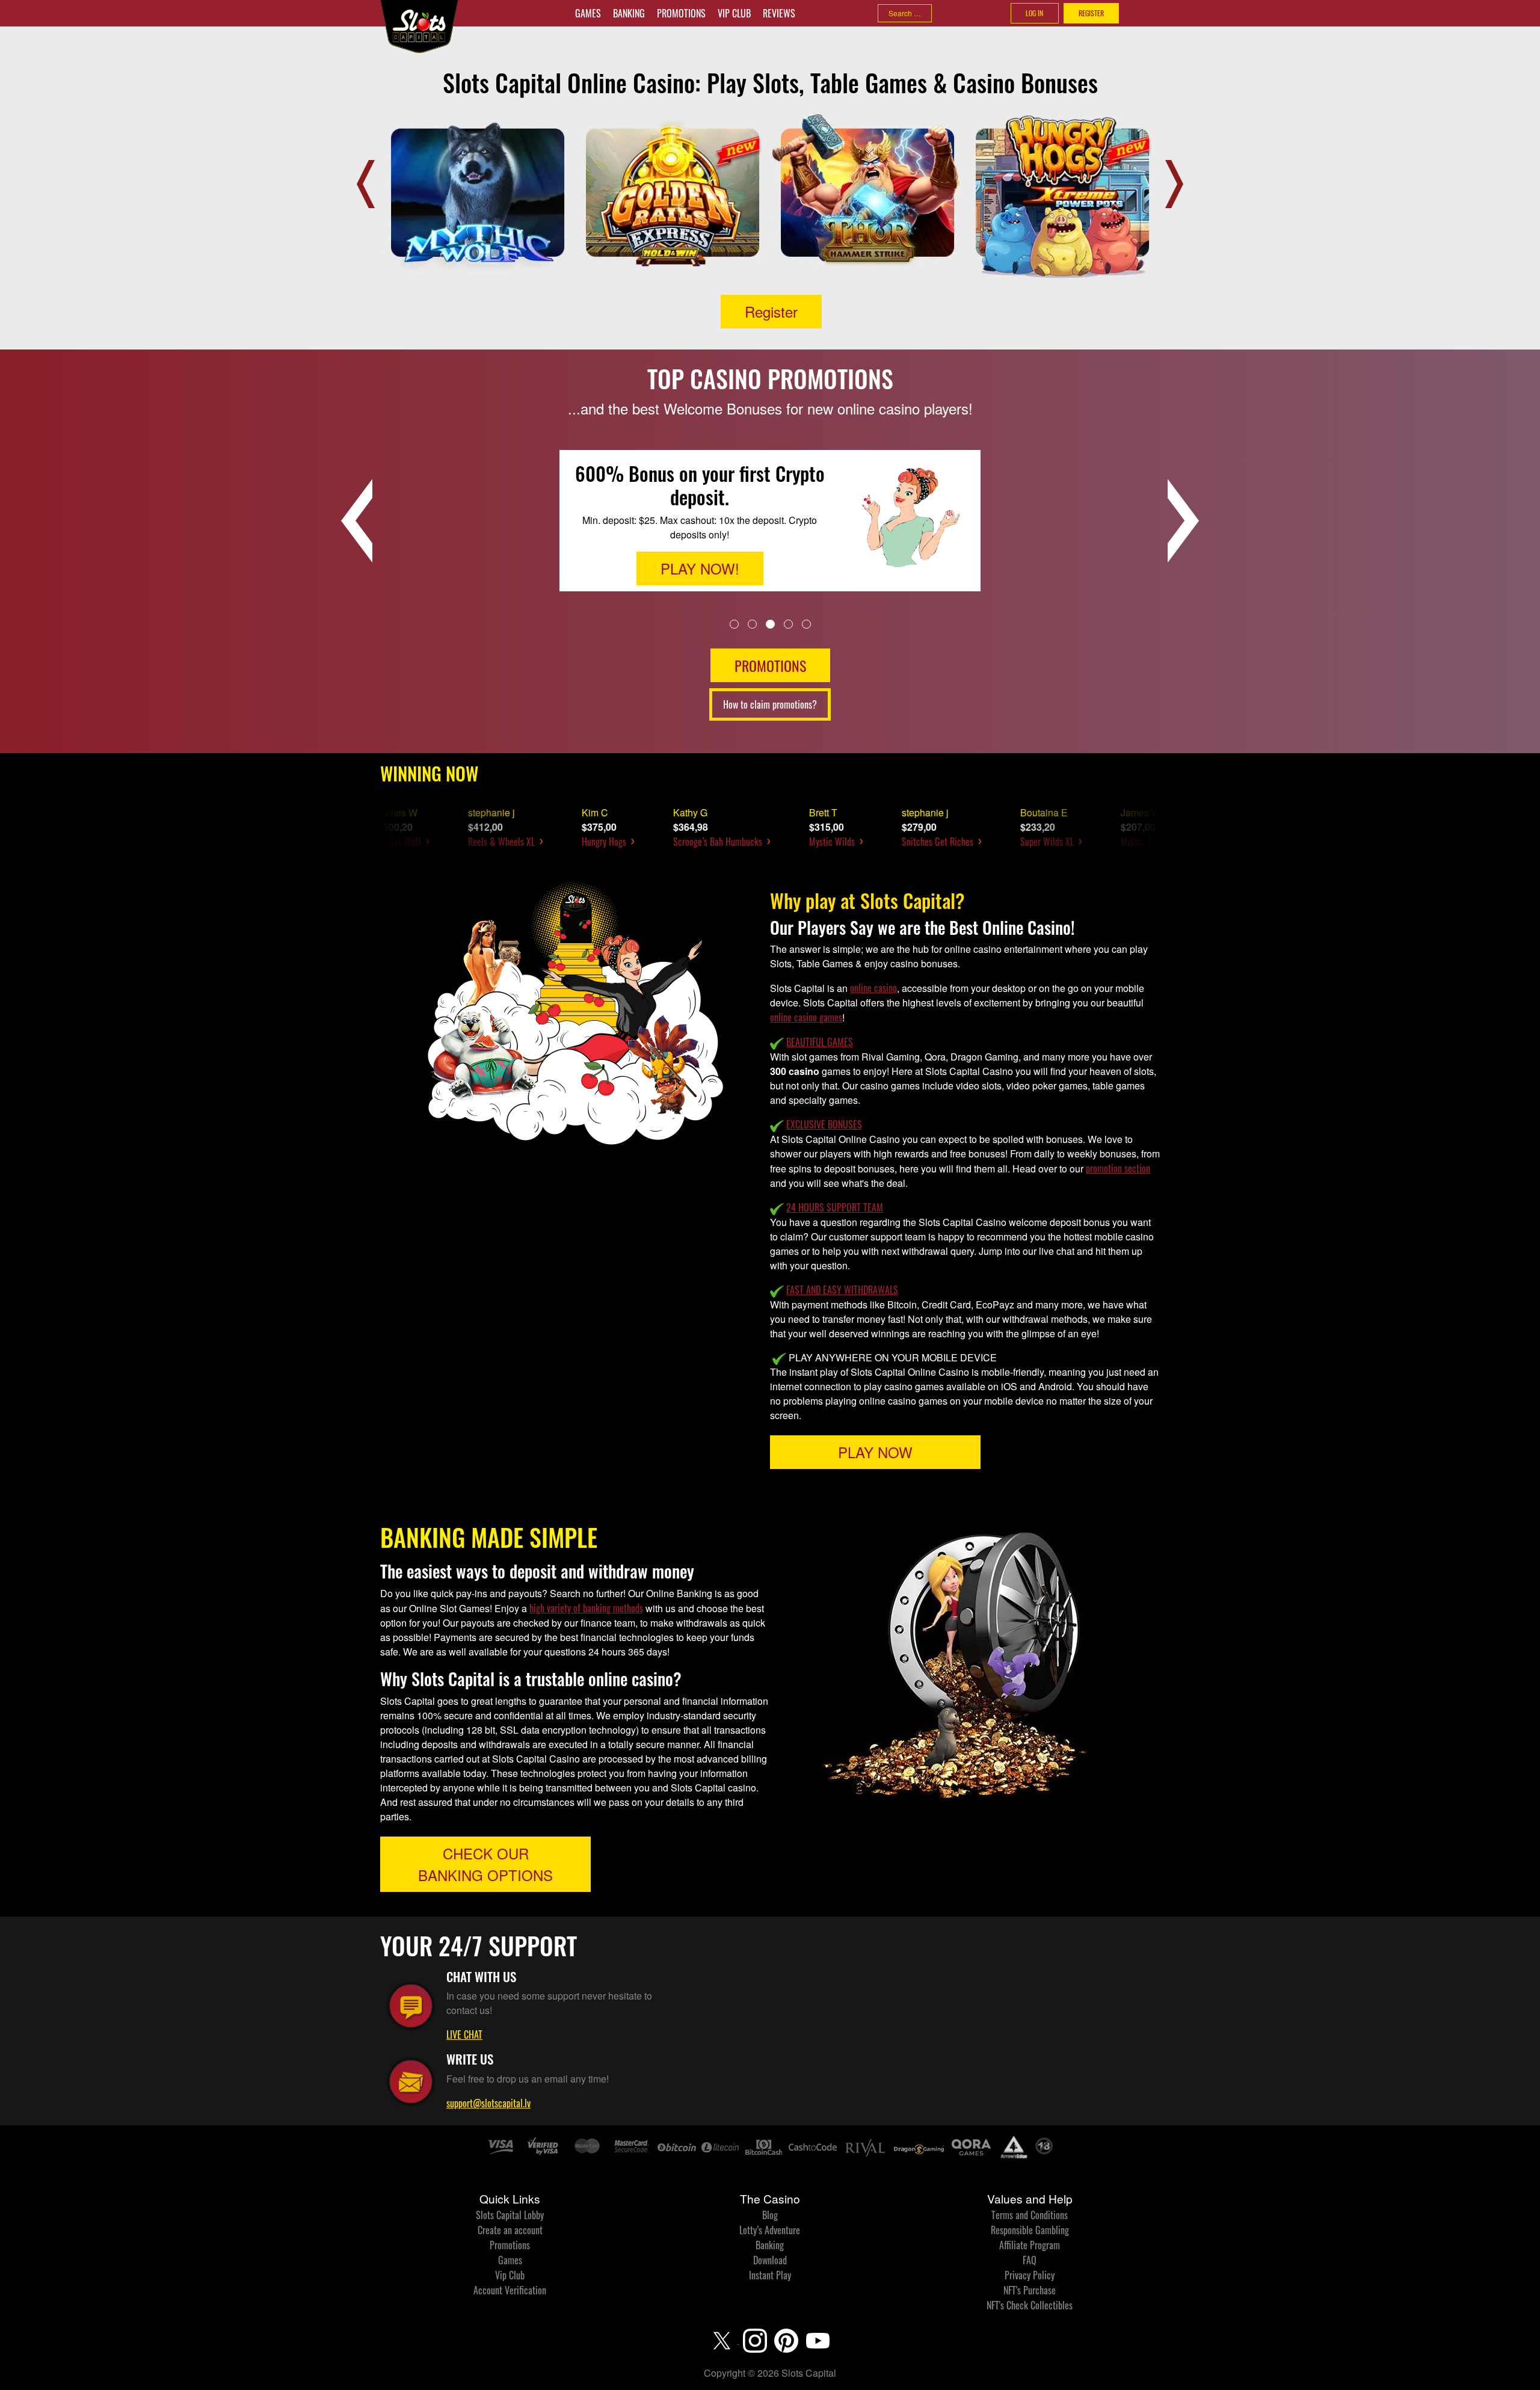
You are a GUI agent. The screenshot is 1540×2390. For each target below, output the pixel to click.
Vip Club (734, 13)
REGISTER (1091, 13)
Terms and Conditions (1030, 2215)
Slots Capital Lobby (510, 2215)
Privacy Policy (1030, 2275)
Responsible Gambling (1030, 2230)
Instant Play (770, 2275)
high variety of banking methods (586, 1608)
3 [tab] (770, 624)
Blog (770, 2215)
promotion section (1118, 1168)
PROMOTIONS (770, 665)
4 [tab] (788, 624)
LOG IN (1034, 13)
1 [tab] (734, 624)
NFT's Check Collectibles (1030, 2305)
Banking (629, 13)
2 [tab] (752, 624)
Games (588, 13)
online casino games (806, 1017)
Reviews (779, 13)
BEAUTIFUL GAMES (820, 1042)
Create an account (510, 2230)
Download (770, 2260)
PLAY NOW (875, 1452)
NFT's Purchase (1030, 2290)
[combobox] (905, 13)
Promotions (681, 13)
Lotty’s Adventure (770, 2230)
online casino (873, 988)
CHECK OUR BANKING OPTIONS (485, 1864)
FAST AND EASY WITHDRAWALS (842, 1290)
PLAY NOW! (700, 560)
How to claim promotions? (770, 704)
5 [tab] (806, 624)
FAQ (1030, 2260)
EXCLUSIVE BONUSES (824, 1124)
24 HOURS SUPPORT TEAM (835, 1207)
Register (771, 311)
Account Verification (510, 2290)
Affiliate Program (1030, 2245)
